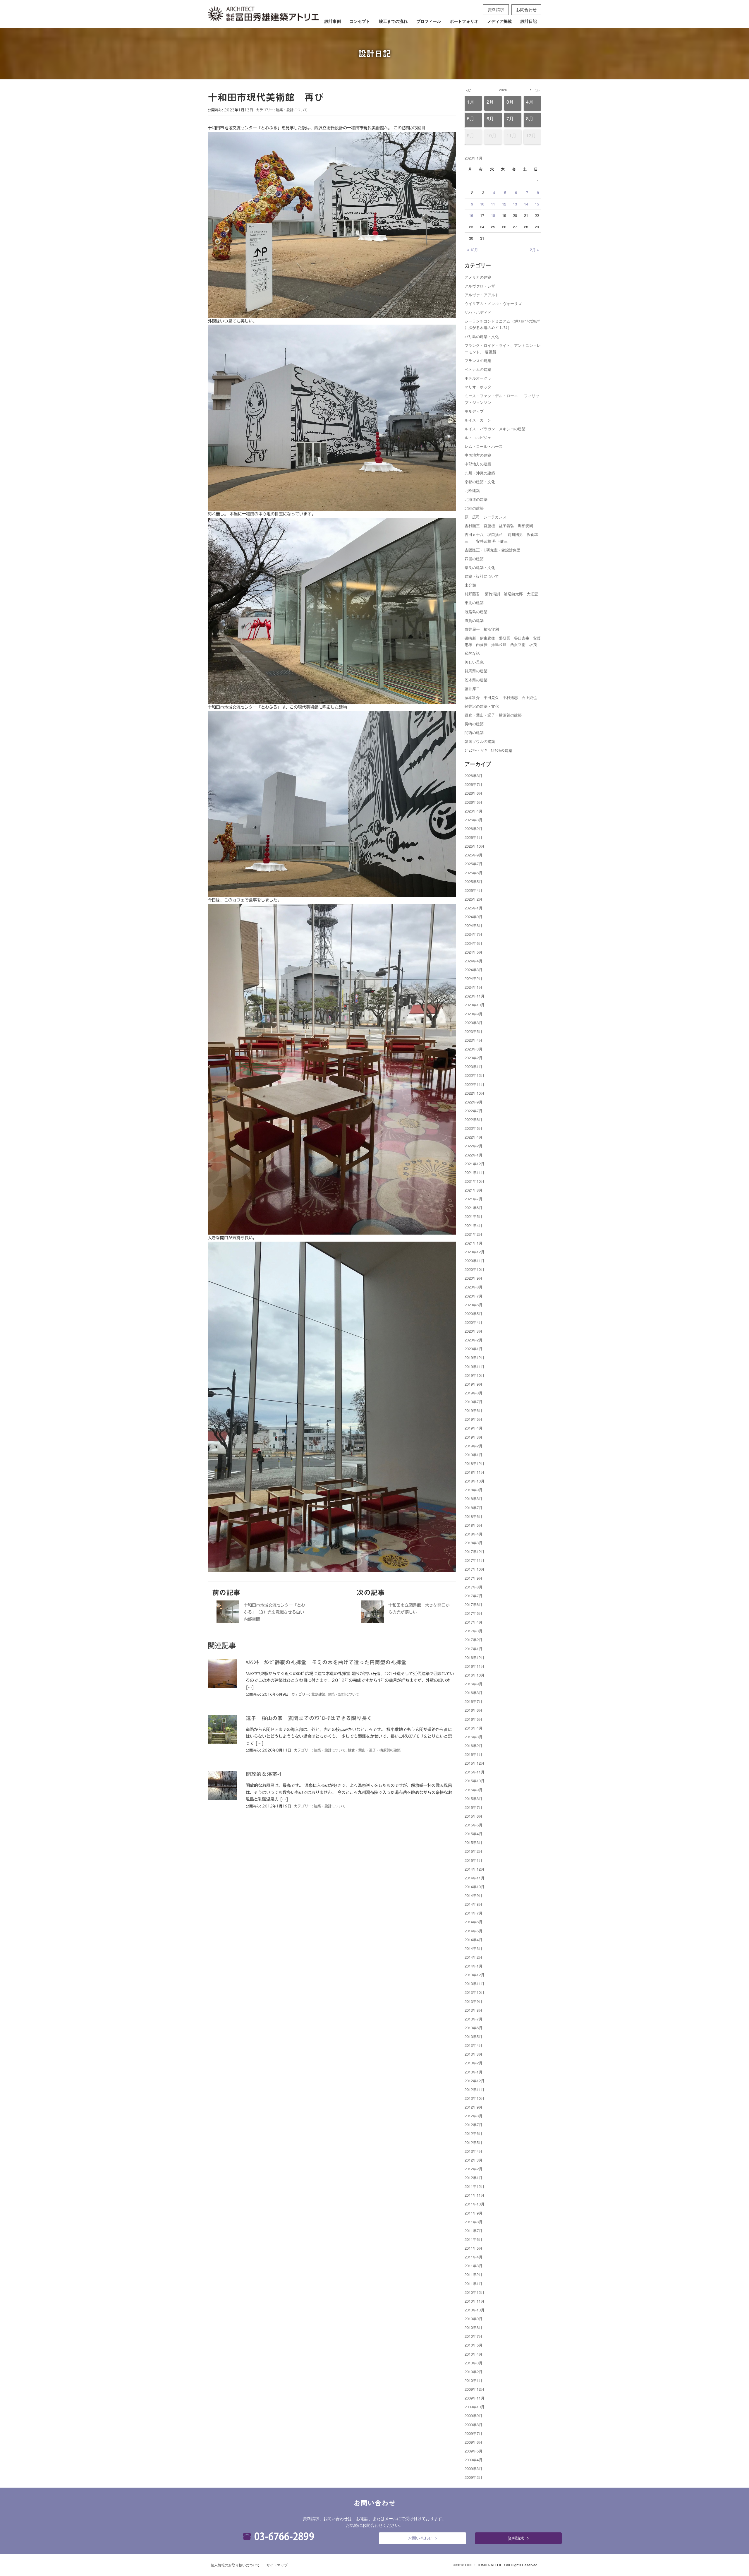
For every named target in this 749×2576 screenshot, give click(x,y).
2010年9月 (474, 2319)
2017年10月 (475, 1569)
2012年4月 (474, 2151)
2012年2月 (474, 2169)
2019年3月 (474, 1437)
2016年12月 (475, 1657)
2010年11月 (475, 2301)
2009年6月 (474, 2442)
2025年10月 (475, 846)
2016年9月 (474, 1684)
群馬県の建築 (476, 671)
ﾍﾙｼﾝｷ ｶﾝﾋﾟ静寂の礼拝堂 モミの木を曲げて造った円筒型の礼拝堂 (326, 1662)
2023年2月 (474, 1058)
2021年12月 (475, 1164)
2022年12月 (475, 1075)
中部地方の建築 (478, 464)
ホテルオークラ (478, 378)
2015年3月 (474, 1842)
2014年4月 (474, 1940)
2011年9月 (474, 2213)
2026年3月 (474, 820)
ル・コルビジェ (478, 437)
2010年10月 (475, 2310)
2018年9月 (474, 1490)
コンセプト (360, 21)
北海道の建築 (476, 499)
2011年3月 (474, 2266)
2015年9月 (474, 1790)
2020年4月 (474, 1322)
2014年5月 (474, 1931)
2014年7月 (474, 1913)
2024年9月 (474, 917)
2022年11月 (475, 1084)
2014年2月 (474, 1957)
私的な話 (472, 653)
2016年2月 (474, 1745)
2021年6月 (474, 1208)
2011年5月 (474, 2248)
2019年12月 (475, 1357)
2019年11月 (475, 1366)
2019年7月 (474, 1402)
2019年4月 (474, 1428)
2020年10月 (475, 1269)
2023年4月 (474, 1040)
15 (537, 204)
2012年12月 (475, 2081)
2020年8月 (474, 1287)
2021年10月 (475, 1181)
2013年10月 (475, 1992)
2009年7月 (474, 2433)
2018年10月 (475, 1481)
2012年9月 (474, 2107)
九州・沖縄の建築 (480, 473)
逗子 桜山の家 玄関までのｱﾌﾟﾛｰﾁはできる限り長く (309, 1718)
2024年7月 (474, 934)
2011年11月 (475, 2195)
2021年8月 (474, 1190)
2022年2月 (474, 1146)
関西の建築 (474, 732)
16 (471, 215)
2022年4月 (474, 1137)
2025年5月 (474, 881)
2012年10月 (475, 2098)
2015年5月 (474, 1825)
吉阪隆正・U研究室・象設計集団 (493, 550)
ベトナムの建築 (478, 369)
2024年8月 (474, 925)
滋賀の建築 (474, 620)
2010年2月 (474, 2372)
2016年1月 (474, 1754)
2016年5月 (474, 1719)
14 (526, 204)
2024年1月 (474, 987)
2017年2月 (474, 1640)
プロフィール (429, 21)
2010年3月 (474, 2363)
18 (493, 215)
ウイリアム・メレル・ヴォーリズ (493, 303)
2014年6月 (474, 1922)
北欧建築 (318, 1694)
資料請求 (496, 9)
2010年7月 (474, 2336)
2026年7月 (474, 784)
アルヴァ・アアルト (482, 295)
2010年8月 (474, 2327)
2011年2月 (474, 2274)
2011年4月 (474, 2257)
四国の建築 (474, 559)
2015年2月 (474, 1851)
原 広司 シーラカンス (486, 517)
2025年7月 (474, 864)
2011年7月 (474, 2230)
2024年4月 (474, 961)
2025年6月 (474, 873)
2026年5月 (474, 802)
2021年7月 (474, 1199)
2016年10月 (475, 1675)
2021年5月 (474, 1216)
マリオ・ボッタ (478, 387)
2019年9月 (474, 1384)
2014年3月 (474, 1948)
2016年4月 (474, 1728)
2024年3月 (474, 970)
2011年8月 (474, 2222)
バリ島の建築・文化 (482, 336)
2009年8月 (474, 2425)
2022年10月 (475, 1093)
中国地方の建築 (478, 455)
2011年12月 (475, 2186)
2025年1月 (474, 908)
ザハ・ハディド (478, 312)
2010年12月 (475, 2292)
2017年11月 (475, 1560)
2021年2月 (474, 1234)
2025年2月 (474, 899)
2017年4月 (474, 1622)
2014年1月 (474, 1966)
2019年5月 (474, 1419)
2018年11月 (475, 1472)
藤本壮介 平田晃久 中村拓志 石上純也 (501, 697)
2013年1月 (474, 2072)
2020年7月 (474, 1296)
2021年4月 (474, 1225)
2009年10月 (475, 2407)
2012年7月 (474, 2125)
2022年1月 (474, 1155)
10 (482, 204)
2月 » (534, 250)
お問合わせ (526, 9)
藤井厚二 (472, 689)
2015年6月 (474, 1816)
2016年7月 (474, 1701)
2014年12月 (475, 1869)
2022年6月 (474, 1119)
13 (515, 204)
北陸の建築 (474, 508)
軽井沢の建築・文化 (482, 706)
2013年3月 (474, 2054)
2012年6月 (474, 2133)
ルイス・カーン (478, 420)
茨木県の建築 (476, 680)
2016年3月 (474, 1737)
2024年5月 (474, 952)
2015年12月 (475, 1763)
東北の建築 (474, 603)
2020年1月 (474, 1349)
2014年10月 (475, 1887)
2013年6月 (474, 2028)
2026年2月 (474, 828)
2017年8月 (474, 1587)
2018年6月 (474, 1516)
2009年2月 (474, 2477)
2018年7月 (474, 1508)
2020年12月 (475, 1252)
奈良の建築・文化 (480, 567)
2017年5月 (474, 1613)
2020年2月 (474, 1340)
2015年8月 (474, 1798)
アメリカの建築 (478, 277)
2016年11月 (475, 1666)
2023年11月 (475, 996)
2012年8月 (474, 2116)
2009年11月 (475, 2398)
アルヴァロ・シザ (480, 286)
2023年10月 (475, 1005)
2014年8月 (474, 1904)
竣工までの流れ (393, 21)
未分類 (470, 585)
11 (493, 204)
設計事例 (333, 21)
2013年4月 (474, 2045)
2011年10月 (475, 2204)
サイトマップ (277, 2565)
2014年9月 (474, 1895)
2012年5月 (474, 2142)
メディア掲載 (499, 21)
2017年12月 (475, 1551)
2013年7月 (474, 2019)
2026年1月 (474, 837)
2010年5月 (474, 2345)
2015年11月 (475, 1772)
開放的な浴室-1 (264, 1774)
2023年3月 (474, 1049)
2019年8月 (474, 1393)
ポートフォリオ (464, 21)
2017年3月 (474, 1631)
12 (504, 204)
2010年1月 (474, 2380)
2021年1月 (474, 1243)
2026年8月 (474, 775)
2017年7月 (474, 1596)
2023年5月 (474, 1031)
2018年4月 (474, 1534)
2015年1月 (474, 1860)
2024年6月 (474, 943)
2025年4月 (474, 890)
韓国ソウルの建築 (480, 741)
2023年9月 (474, 1014)
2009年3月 (474, 2468)
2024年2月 (474, 978)
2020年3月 (474, 1331)
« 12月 (473, 250)
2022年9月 (474, 1102)
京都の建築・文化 (480, 482)
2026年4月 (474, 811)
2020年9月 (474, 1278)
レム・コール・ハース (484, 446)
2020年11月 (475, 1260)
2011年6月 (474, 2239)
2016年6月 (474, 1710)
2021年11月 (475, 1172)
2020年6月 (474, 1305)
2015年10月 (475, 1781)
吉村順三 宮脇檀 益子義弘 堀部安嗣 (499, 526)
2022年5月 (474, 1128)
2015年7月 (474, 1807)
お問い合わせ (420, 2538)
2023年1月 (474, 1066)
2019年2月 (474, 1446)
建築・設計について (292, 110)
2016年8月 (474, 1693)
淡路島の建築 (476, 612)
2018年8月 (474, 1498)
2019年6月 (474, 1410)
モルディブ (474, 411)
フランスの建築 (478, 360)
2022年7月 (474, 1111)
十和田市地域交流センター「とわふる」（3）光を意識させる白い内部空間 (274, 1612)
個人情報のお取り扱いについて (235, 2565)
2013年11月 (475, 1983)
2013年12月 (475, 1975)
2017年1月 (474, 1649)
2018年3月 (474, 1543)
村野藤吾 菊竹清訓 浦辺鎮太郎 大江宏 (501, 594)
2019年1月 (474, 1455)
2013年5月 (474, 2036)
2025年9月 (474, 855)
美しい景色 (474, 662)
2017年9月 (474, 1578)
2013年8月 (474, 2010)
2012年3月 (474, 2160)
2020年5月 (474, 1313)
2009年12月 (475, 2389)
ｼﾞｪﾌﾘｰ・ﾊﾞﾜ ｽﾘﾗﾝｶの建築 (488, 750)
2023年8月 (474, 1023)
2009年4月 (474, 2460)
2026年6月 (474, 793)
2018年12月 (475, 1463)
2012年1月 (474, 2177)
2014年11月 (475, 1878)
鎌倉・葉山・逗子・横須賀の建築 (374, 1750)
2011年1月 (474, 2283)
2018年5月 (474, 1525)
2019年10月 (475, 1375)
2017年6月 (474, 1604)
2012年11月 (475, 2089)
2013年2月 (474, 2063)
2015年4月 (474, 1834)
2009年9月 (474, 2415)
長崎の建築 (474, 724)
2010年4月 (474, 2354)
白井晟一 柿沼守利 (482, 629)
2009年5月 (474, 2451)
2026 (503, 90)
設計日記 (529, 21)
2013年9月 (474, 2001)
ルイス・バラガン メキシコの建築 (495, 429)
